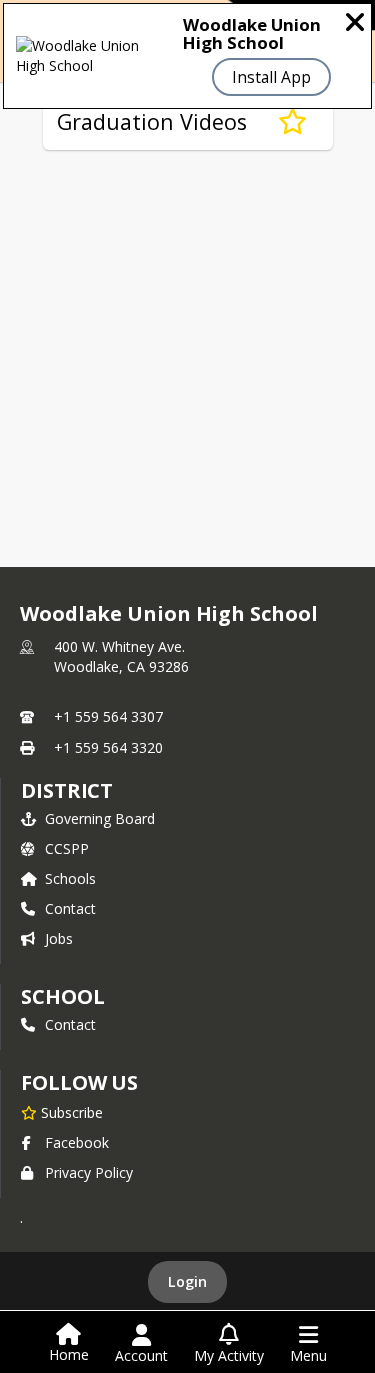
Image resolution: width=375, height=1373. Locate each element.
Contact (70, 908)
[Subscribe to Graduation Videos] (292, 122)
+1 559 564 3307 (108, 716)
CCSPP (67, 848)
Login (187, 1281)
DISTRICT (67, 790)
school (62, 996)
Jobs (59, 938)
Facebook (77, 1142)
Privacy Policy (89, 1172)
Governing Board (100, 818)
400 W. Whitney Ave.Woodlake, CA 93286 (121, 656)
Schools (70, 878)
